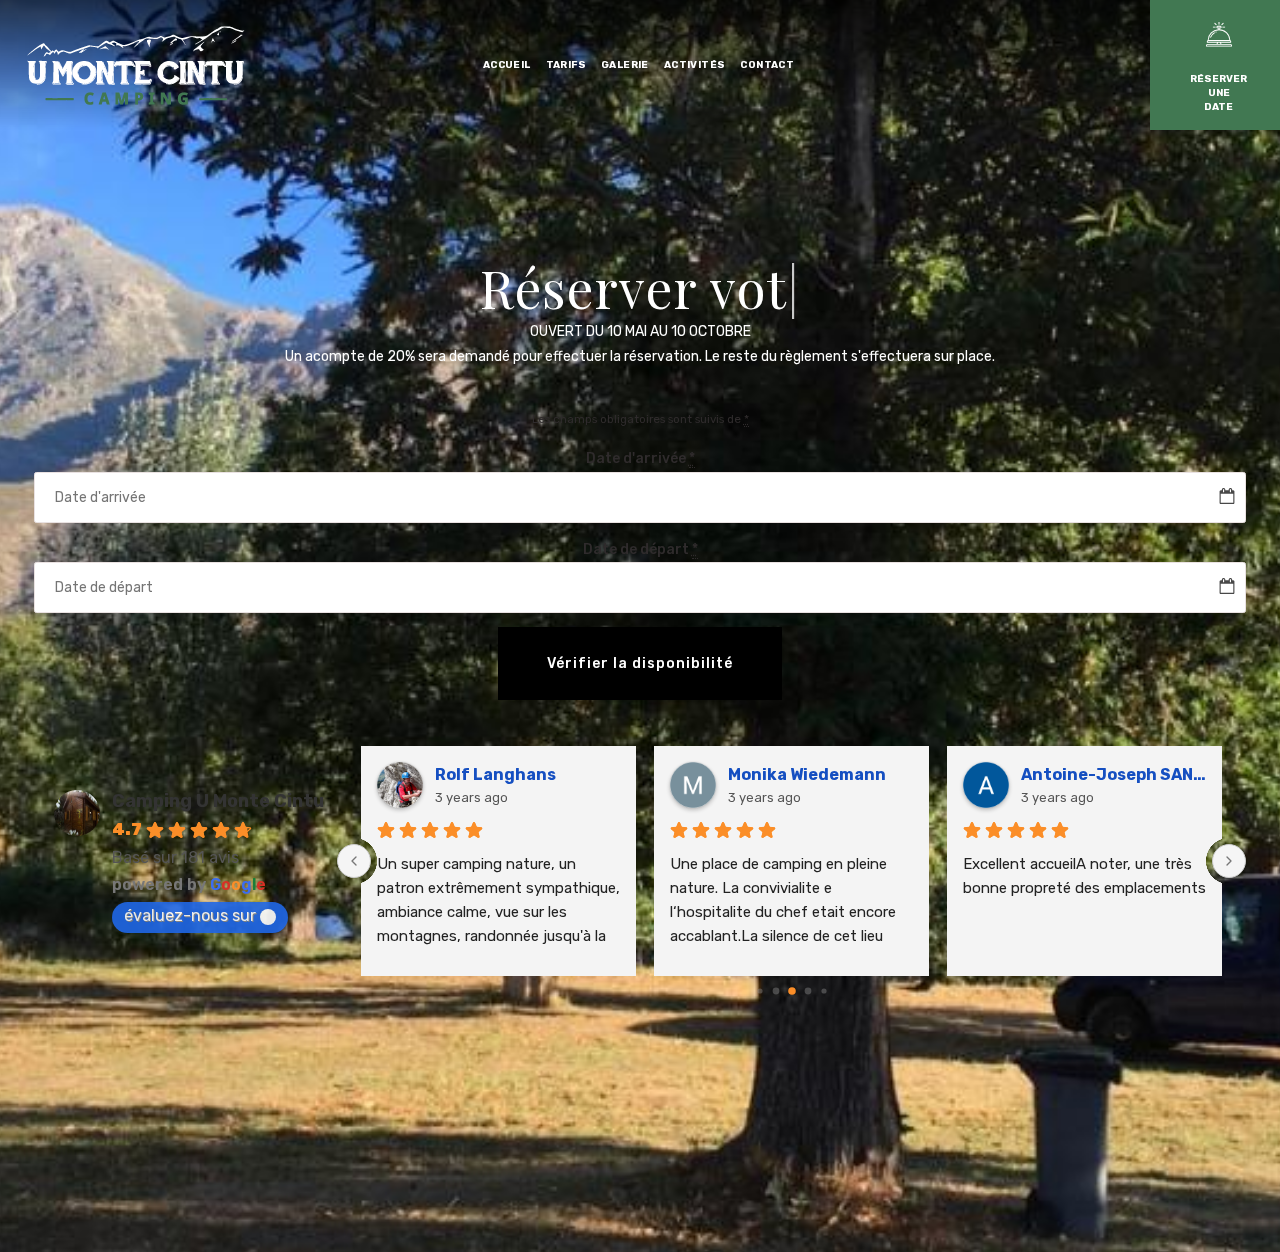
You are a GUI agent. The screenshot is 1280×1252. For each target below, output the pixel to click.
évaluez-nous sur (190, 915)
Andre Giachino (833, 774)
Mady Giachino (536, 774)
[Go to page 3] (792, 991)
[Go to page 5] (823, 991)
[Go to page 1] (759, 991)
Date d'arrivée (640, 458)
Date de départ (640, 549)
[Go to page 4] (807, 991)
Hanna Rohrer (1119, 774)
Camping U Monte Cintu (218, 801)
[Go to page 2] (775, 991)
